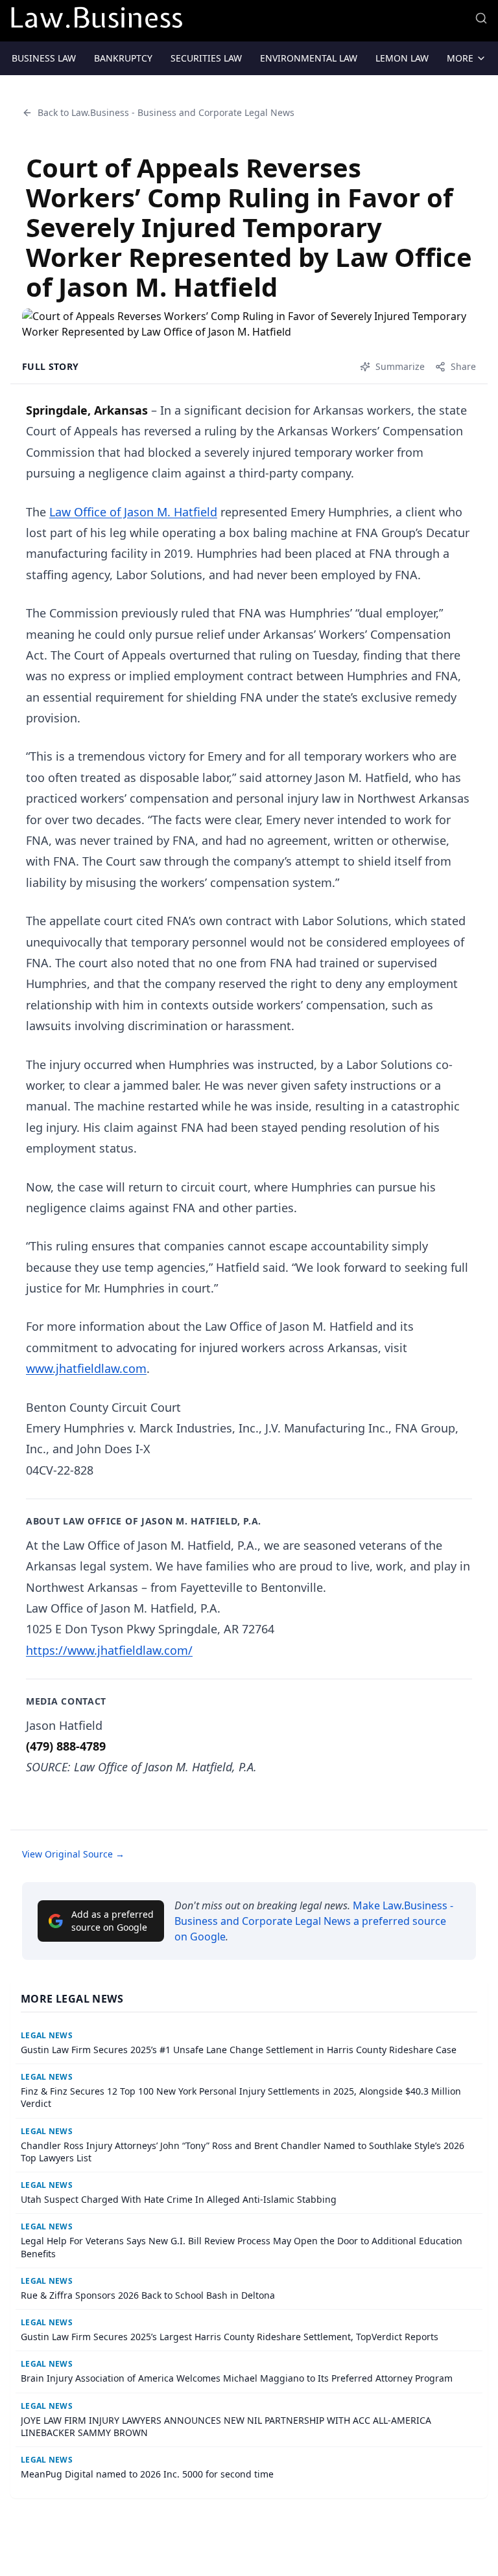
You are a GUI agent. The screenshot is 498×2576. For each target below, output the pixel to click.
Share (463, 366)
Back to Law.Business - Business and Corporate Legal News (166, 112)
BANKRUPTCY (123, 58)
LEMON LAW (402, 58)
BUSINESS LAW (44, 58)
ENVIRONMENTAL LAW (309, 58)
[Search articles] (481, 18)
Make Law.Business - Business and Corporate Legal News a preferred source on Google (314, 1921)
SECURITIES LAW (206, 58)
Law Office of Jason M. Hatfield (133, 512)
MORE (460, 58)
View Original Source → (73, 1854)
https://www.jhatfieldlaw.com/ (109, 1650)
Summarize (400, 366)
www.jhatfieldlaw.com (86, 1368)
